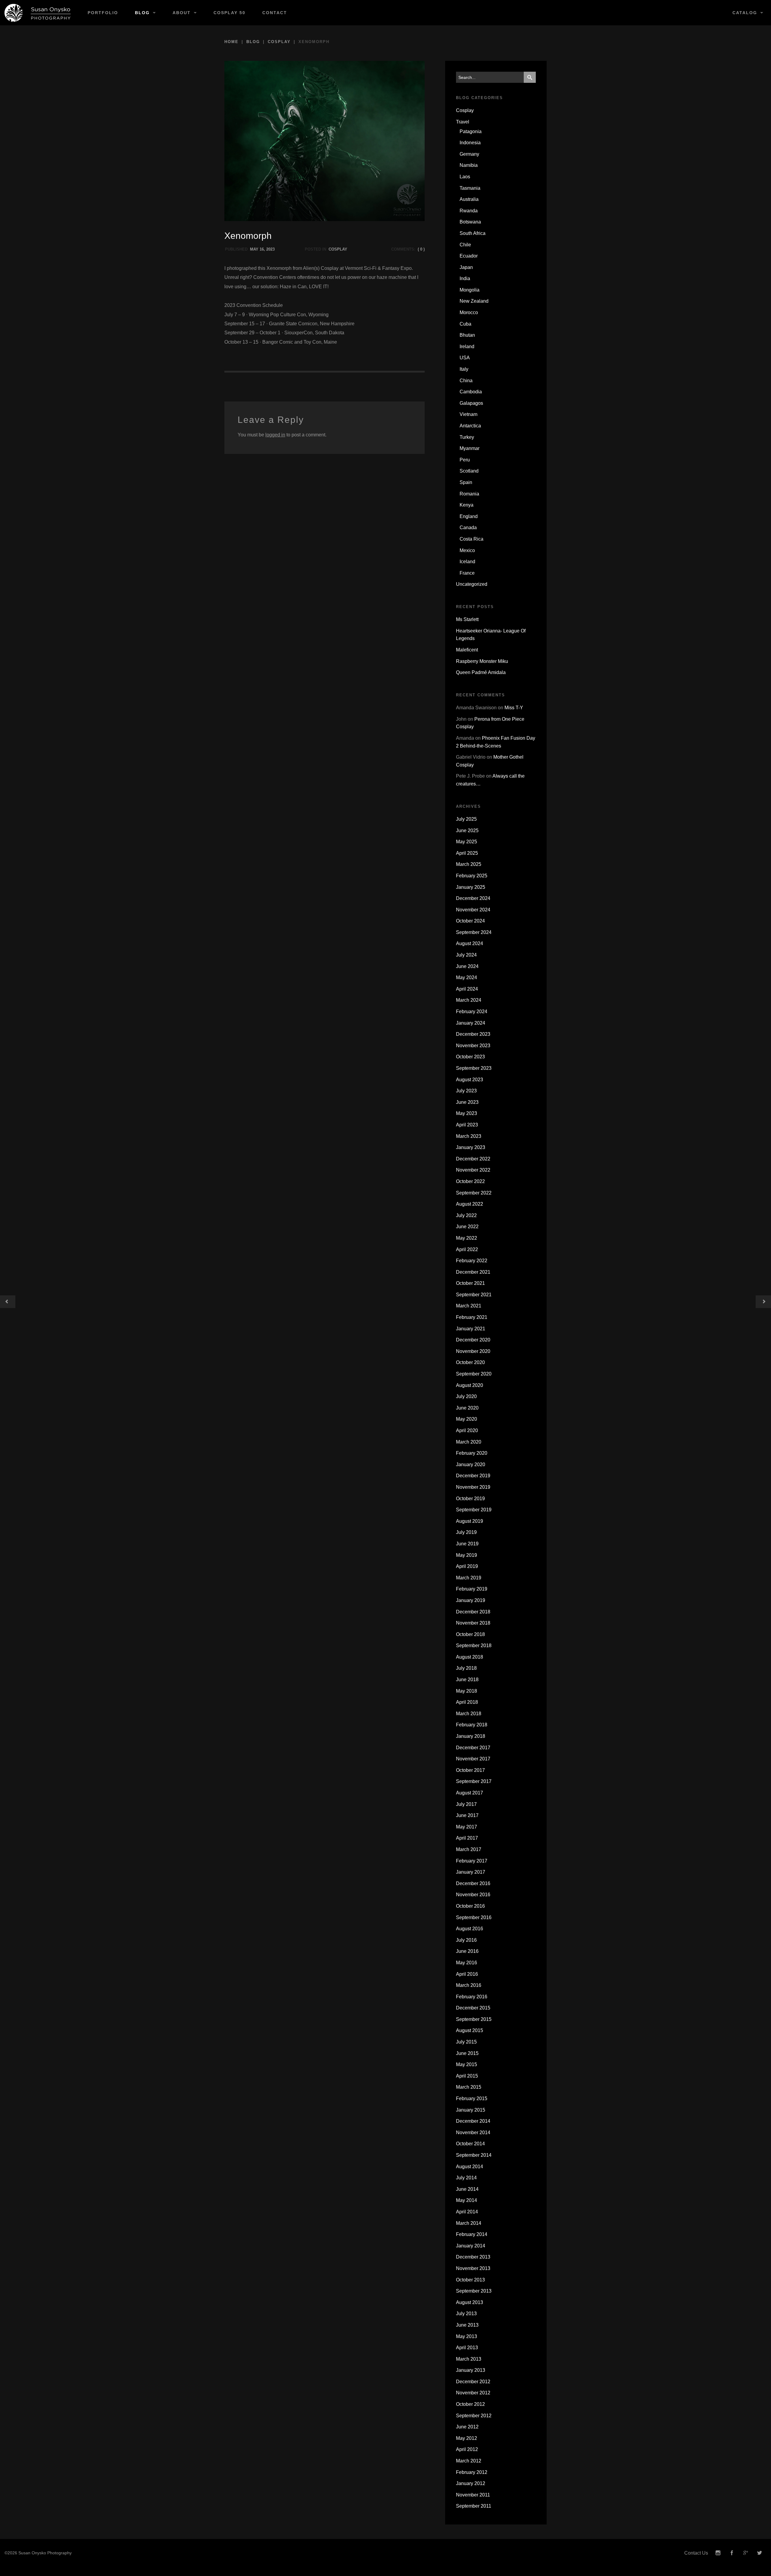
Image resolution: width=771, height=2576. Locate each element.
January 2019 (471, 1600)
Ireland (467, 347)
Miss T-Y (514, 708)
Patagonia (471, 131)
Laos (465, 177)
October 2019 (470, 1499)
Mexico (467, 550)
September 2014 (474, 2155)
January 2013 (471, 2370)
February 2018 (472, 1725)
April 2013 (467, 2348)
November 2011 (473, 2495)
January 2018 (471, 1736)
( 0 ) (421, 249)
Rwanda (469, 211)
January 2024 (471, 1023)
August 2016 (470, 1929)
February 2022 (472, 1261)
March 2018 (469, 1714)
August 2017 (470, 1793)
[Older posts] (8, 1302)
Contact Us (696, 2553)
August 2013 (470, 2302)
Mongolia (470, 290)
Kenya (467, 505)
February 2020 (472, 1453)
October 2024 (470, 921)
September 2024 (474, 932)
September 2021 (474, 1295)
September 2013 (474, 2291)
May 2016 (467, 1963)
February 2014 (472, 2234)
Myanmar (470, 448)
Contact (275, 13)
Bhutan (467, 335)
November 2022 (473, 1170)
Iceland (467, 562)
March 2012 (469, 2461)
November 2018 (473, 1623)
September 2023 (474, 1068)
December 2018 (473, 1612)
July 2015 (466, 2042)
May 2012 (467, 2438)
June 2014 (467, 2189)
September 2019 (474, 1510)
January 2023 (471, 1147)
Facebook (732, 2553)
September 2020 (474, 1374)
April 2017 (467, 1838)
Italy (464, 369)
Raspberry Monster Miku (482, 661)
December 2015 (473, 2008)
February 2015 (472, 2098)
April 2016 (467, 1974)
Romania (469, 494)
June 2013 (467, 2325)
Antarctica (470, 426)
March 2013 (469, 2359)
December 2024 (473, 898)
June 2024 (467, 966)
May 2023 (467, 1113)
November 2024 (473, 910)
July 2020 (466, 1396)
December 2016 (473, 1883)
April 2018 (467, 1702)
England (469, 516)
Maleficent (467, 650)
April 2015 (467, 2076)
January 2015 (471, 2110)
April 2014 (467, 2212)
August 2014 (470, 2167)
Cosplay (279, 42)
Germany (469, 154)
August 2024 (470, 943)
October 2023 (470, 1057)
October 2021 (470, 1283)
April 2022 (467, 1249)
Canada (468, 528)
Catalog (745, 13)
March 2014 (469, 2223)
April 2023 (467, 1125)
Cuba (465, 324)
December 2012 (473, 2382)
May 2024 (467, 977)
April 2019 (467, 1566)
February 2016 (472, 1997)
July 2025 (466, 819)
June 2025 (467, 831)
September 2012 (474, 2416)
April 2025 (467, 853)
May (254, 249)
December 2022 (473, 1159)
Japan (466, 267)
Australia (469, 199)
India (465, 278)
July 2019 (466, 1532)
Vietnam (468, 414)
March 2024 (469, 1000)
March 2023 (469, 1136)
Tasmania (470, 188)
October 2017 (470, 1770)
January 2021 (471, 1329)
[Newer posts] (763, 1302)
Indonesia (470, 143)
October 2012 (470, 2404)
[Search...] (530, 77)
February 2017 (472, 1861)
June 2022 (467, 1227)
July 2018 (466, 1668)
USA (465, 358)
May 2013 (467, 2336)
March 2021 (469, 1306)
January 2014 (471, 2246)
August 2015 (470, 2030)
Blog (142, 13)
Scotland (469, 471)
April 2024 (467, 989)
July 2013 (466, 2314)
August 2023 (470, 1080)
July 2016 (466, 1940)
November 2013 (473, 2268)
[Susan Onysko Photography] (40, 13)
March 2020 (469, 1442)
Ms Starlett (467, 619)
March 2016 (469, 1985)
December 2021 (473, 1272)
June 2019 (467, 1544)
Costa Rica (471, 539)
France (467, 573)
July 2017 (466, 1804)
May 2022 (467, 1238)
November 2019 (473, 1487)
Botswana (470, 222)
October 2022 (470, 1181)
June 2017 (467, 1815)
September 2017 (474, 1781)
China (466, 381)
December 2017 (473, 1748)
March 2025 (469, 864)
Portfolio (103, 13)
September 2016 (474, 1917)
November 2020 (473, 1351)
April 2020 (467, 1430)
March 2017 (469, 1849)
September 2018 (474, 1646)
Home (231, 42)
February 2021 (472, 1317)
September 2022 (474, 1193)
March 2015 (469, 2087)
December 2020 (473, 1340)
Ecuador (469, 256)
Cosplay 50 (229, 13)
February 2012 (472, 2472)
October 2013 (470, 2280)
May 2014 (467, 2200)
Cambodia (471, 392)
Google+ (746, 2553)
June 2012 (467, 2427)
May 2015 (467, 2064)
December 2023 (473, 1034)
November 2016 (473, 1895)
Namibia (469, 165)
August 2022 (470, 1204)
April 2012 (467, 2449)
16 (262, 249)
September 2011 (474, 2506)
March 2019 (469, 1578)
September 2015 (474, 2019)
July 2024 (466, 955)
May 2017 (467, 1827)
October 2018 (470, 1634)
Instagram (718, 2553)
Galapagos (471, 403)
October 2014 (470, 2144)
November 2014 (473, 2133)
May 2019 (467, 1555)
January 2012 (471, 2483)
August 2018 (470, 1657)
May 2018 (467, 1691)
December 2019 (473, 1476)
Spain (466, 482)
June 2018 (467, 1680)
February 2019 (472, 1589)
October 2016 (470, 1906)
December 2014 (473, 2121)
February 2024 (472, 1012)
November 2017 (473, 1759)
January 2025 (471, 887)
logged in (275, 435)
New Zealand (474, 301)
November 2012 (473, 2393)
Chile (465, 245)
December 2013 (473, 2257)
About (182, 13)
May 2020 (467, 1419)
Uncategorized (472, 584)
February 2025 (472, 876)
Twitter (760, 2553)
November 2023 (473, 1046)
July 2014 (466, 2178)
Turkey (467, 437)
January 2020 (471, 1464)
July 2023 (466, 1091)
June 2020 (467, 1408)
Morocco (469, 312)
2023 (270, 249)
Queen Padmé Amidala (481, 672)
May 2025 (467, 842)
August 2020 (470, 1385)
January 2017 (471, 1872)
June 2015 (467, 2053)
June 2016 (467, 1951)
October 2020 (470, 1362)
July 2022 (466, 1215)
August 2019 (470, 1521)
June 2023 (467, 1102)
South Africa (473, 233)
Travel (463, 122)
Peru (465, 460)
